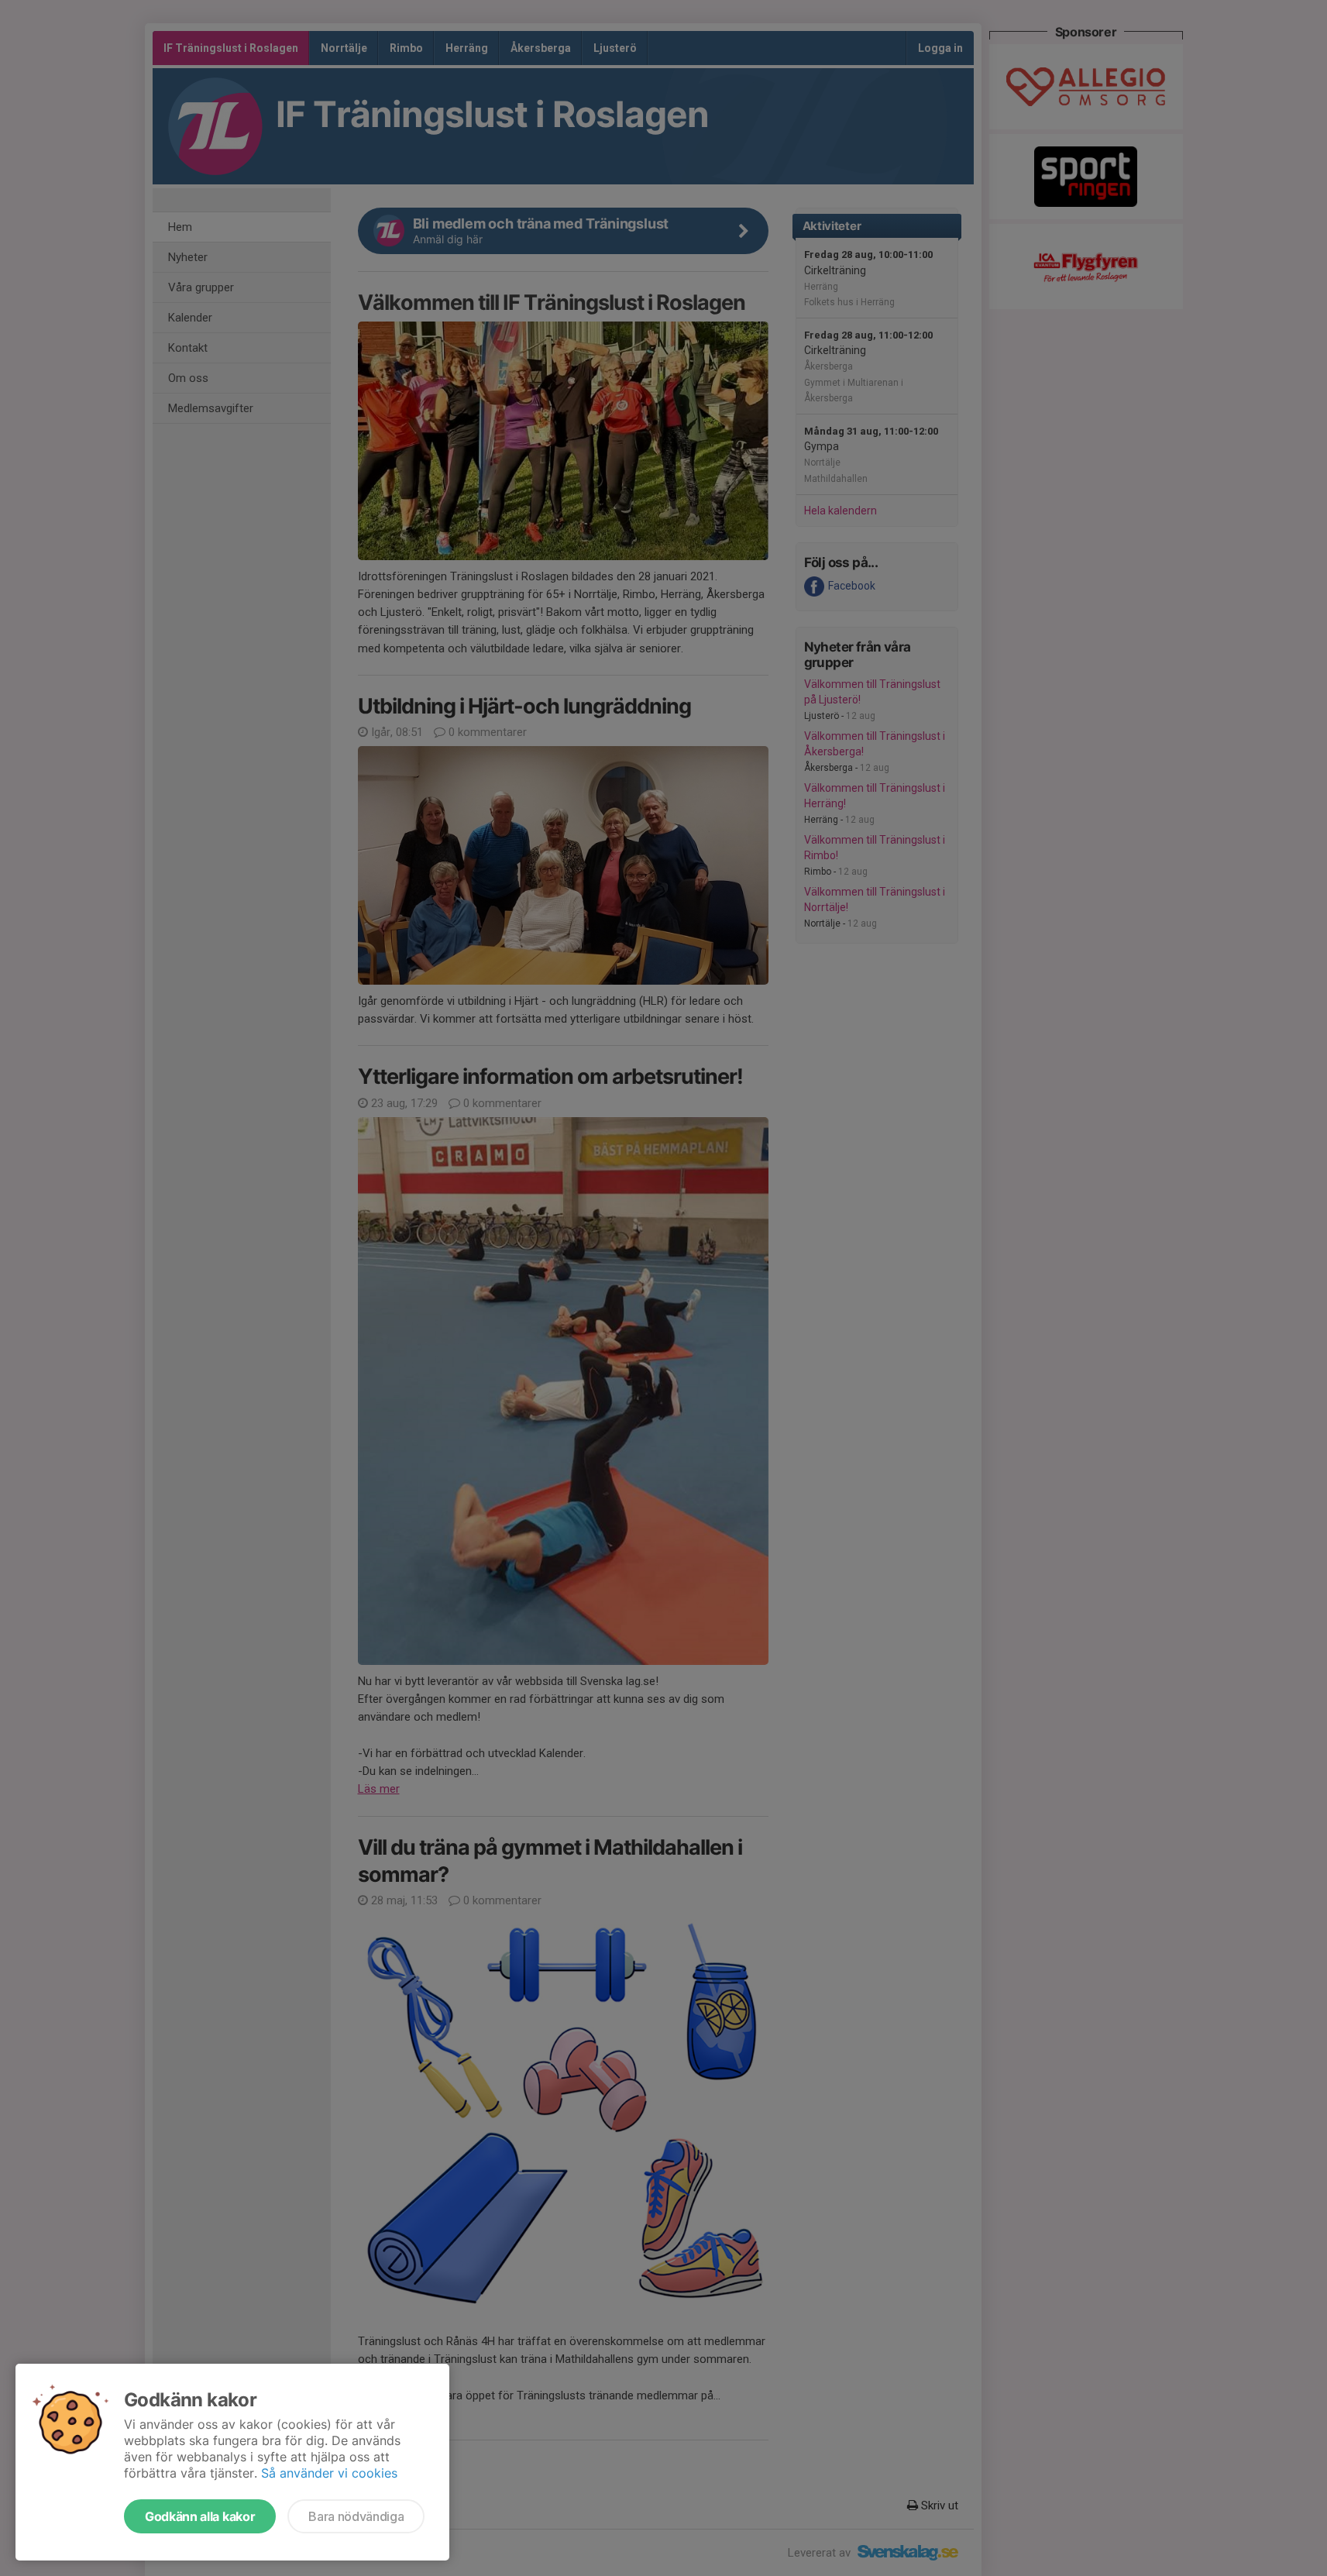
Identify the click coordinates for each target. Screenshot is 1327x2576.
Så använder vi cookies (329, 2473)
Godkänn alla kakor (200, 2516)
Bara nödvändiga (356, 2516)
